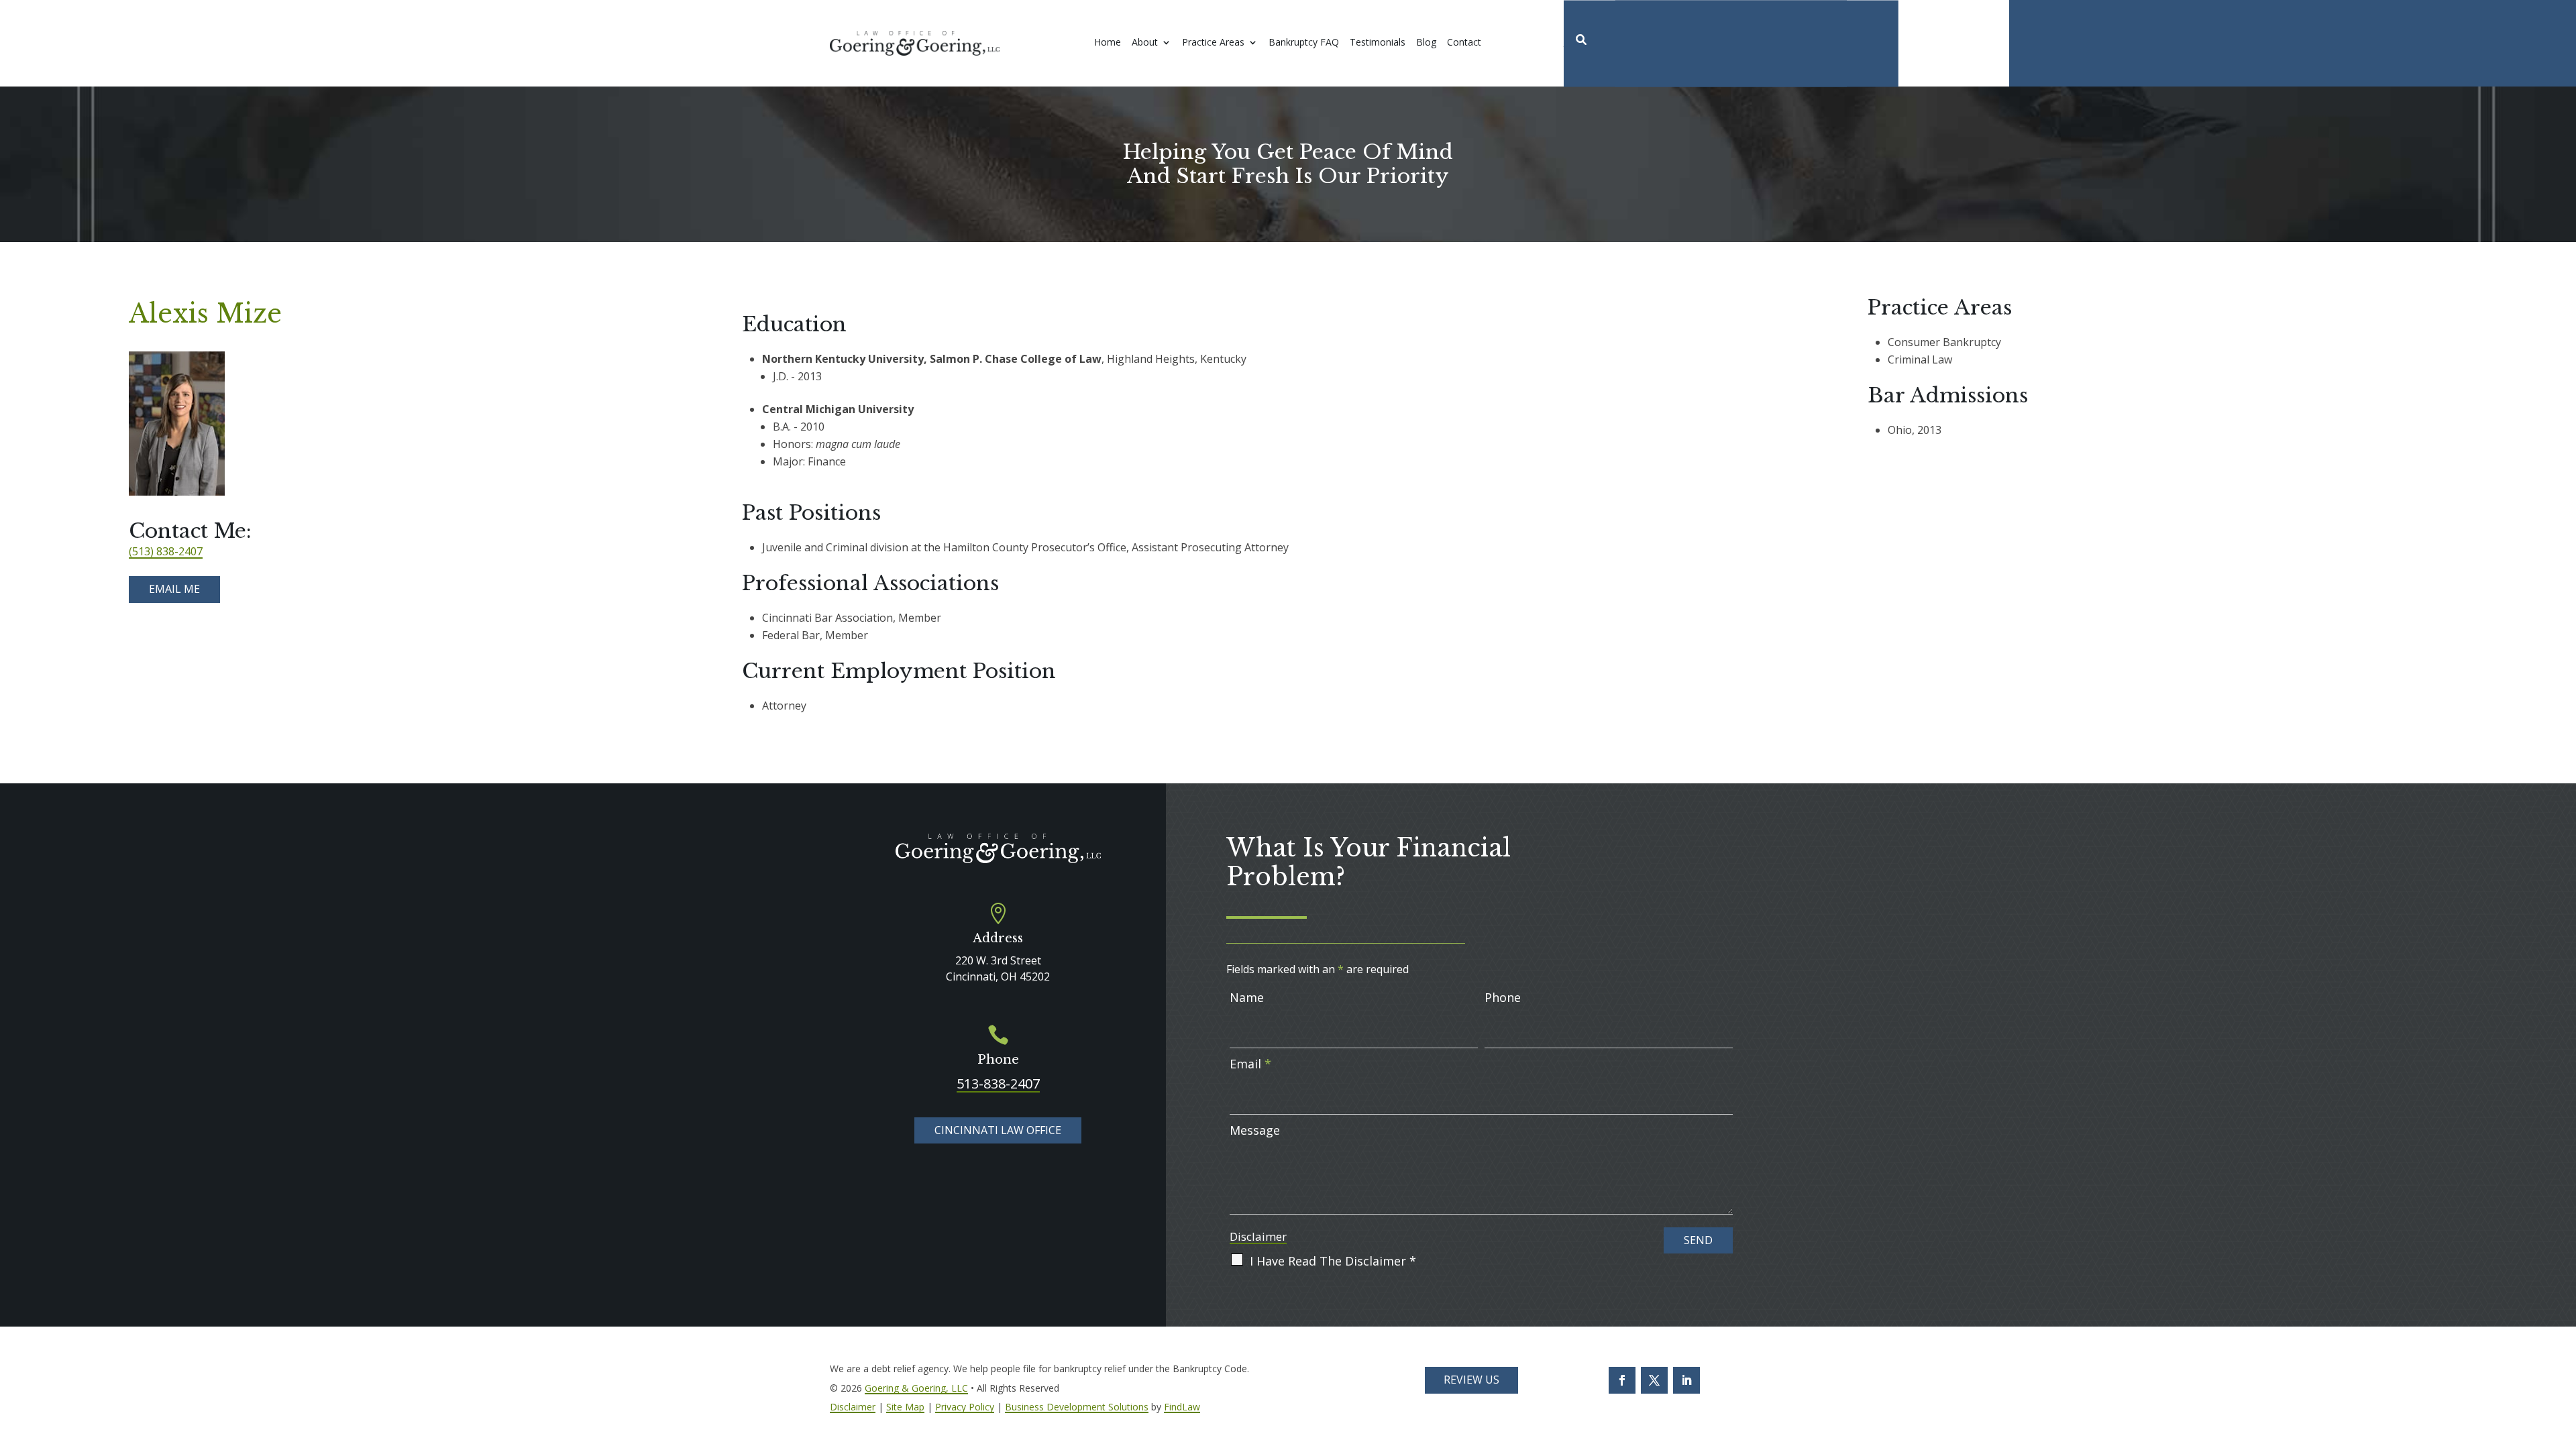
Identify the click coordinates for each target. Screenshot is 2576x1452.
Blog (1426, 43)
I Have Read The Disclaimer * (1333, 1261)
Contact (1464, 43)
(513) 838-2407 (166, 551)
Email (1250, 1064)
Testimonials (1378, 43)
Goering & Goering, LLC (916, 1388)
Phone (1503, 997)
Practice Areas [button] (1213, 43)
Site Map (905, 1407)
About (1145, 43)
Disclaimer (1258, 1236)
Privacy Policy (965, 1407)
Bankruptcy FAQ (1304, 43)
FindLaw (1182, 1407)
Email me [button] (174, 589)
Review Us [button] (1471, 1380)
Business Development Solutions (1077, 1407)
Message (1255, 1130)
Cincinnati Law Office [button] (998, 1130)
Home (1108, 43)
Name (1247, 997)
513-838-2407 (998, 1083)
